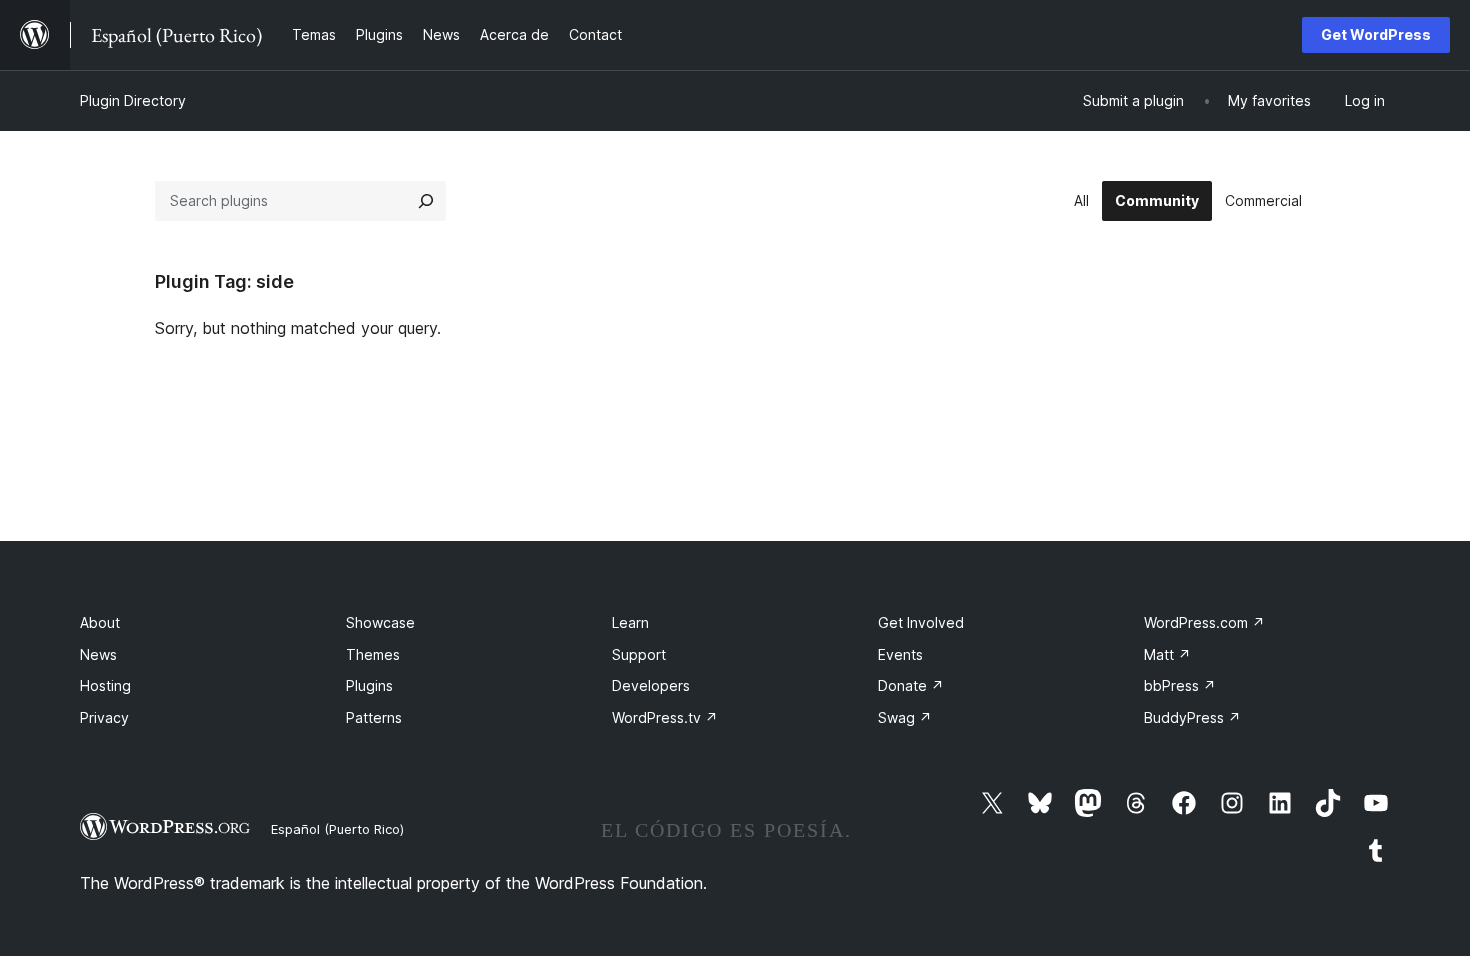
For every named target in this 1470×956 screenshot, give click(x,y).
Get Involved (921, 622)
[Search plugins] (426, 201)
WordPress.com (1204, 622)
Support (639, 654)
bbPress (1180, 685)
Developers (651, 685)
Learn (630, 622)
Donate (911, 685)
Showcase (380, 622)
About (100, 622)
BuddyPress (1192, 717)
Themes (373, 654)
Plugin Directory (133, 100)
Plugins (369, 685)
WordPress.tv (665, 717)
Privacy (104, 717)
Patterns (374, 717)
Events (900, 654)
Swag (905, 717)
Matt (1167, 654)
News (98, 654)
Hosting (105, 685)
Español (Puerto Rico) (337, 829)
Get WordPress (1376, 34)
